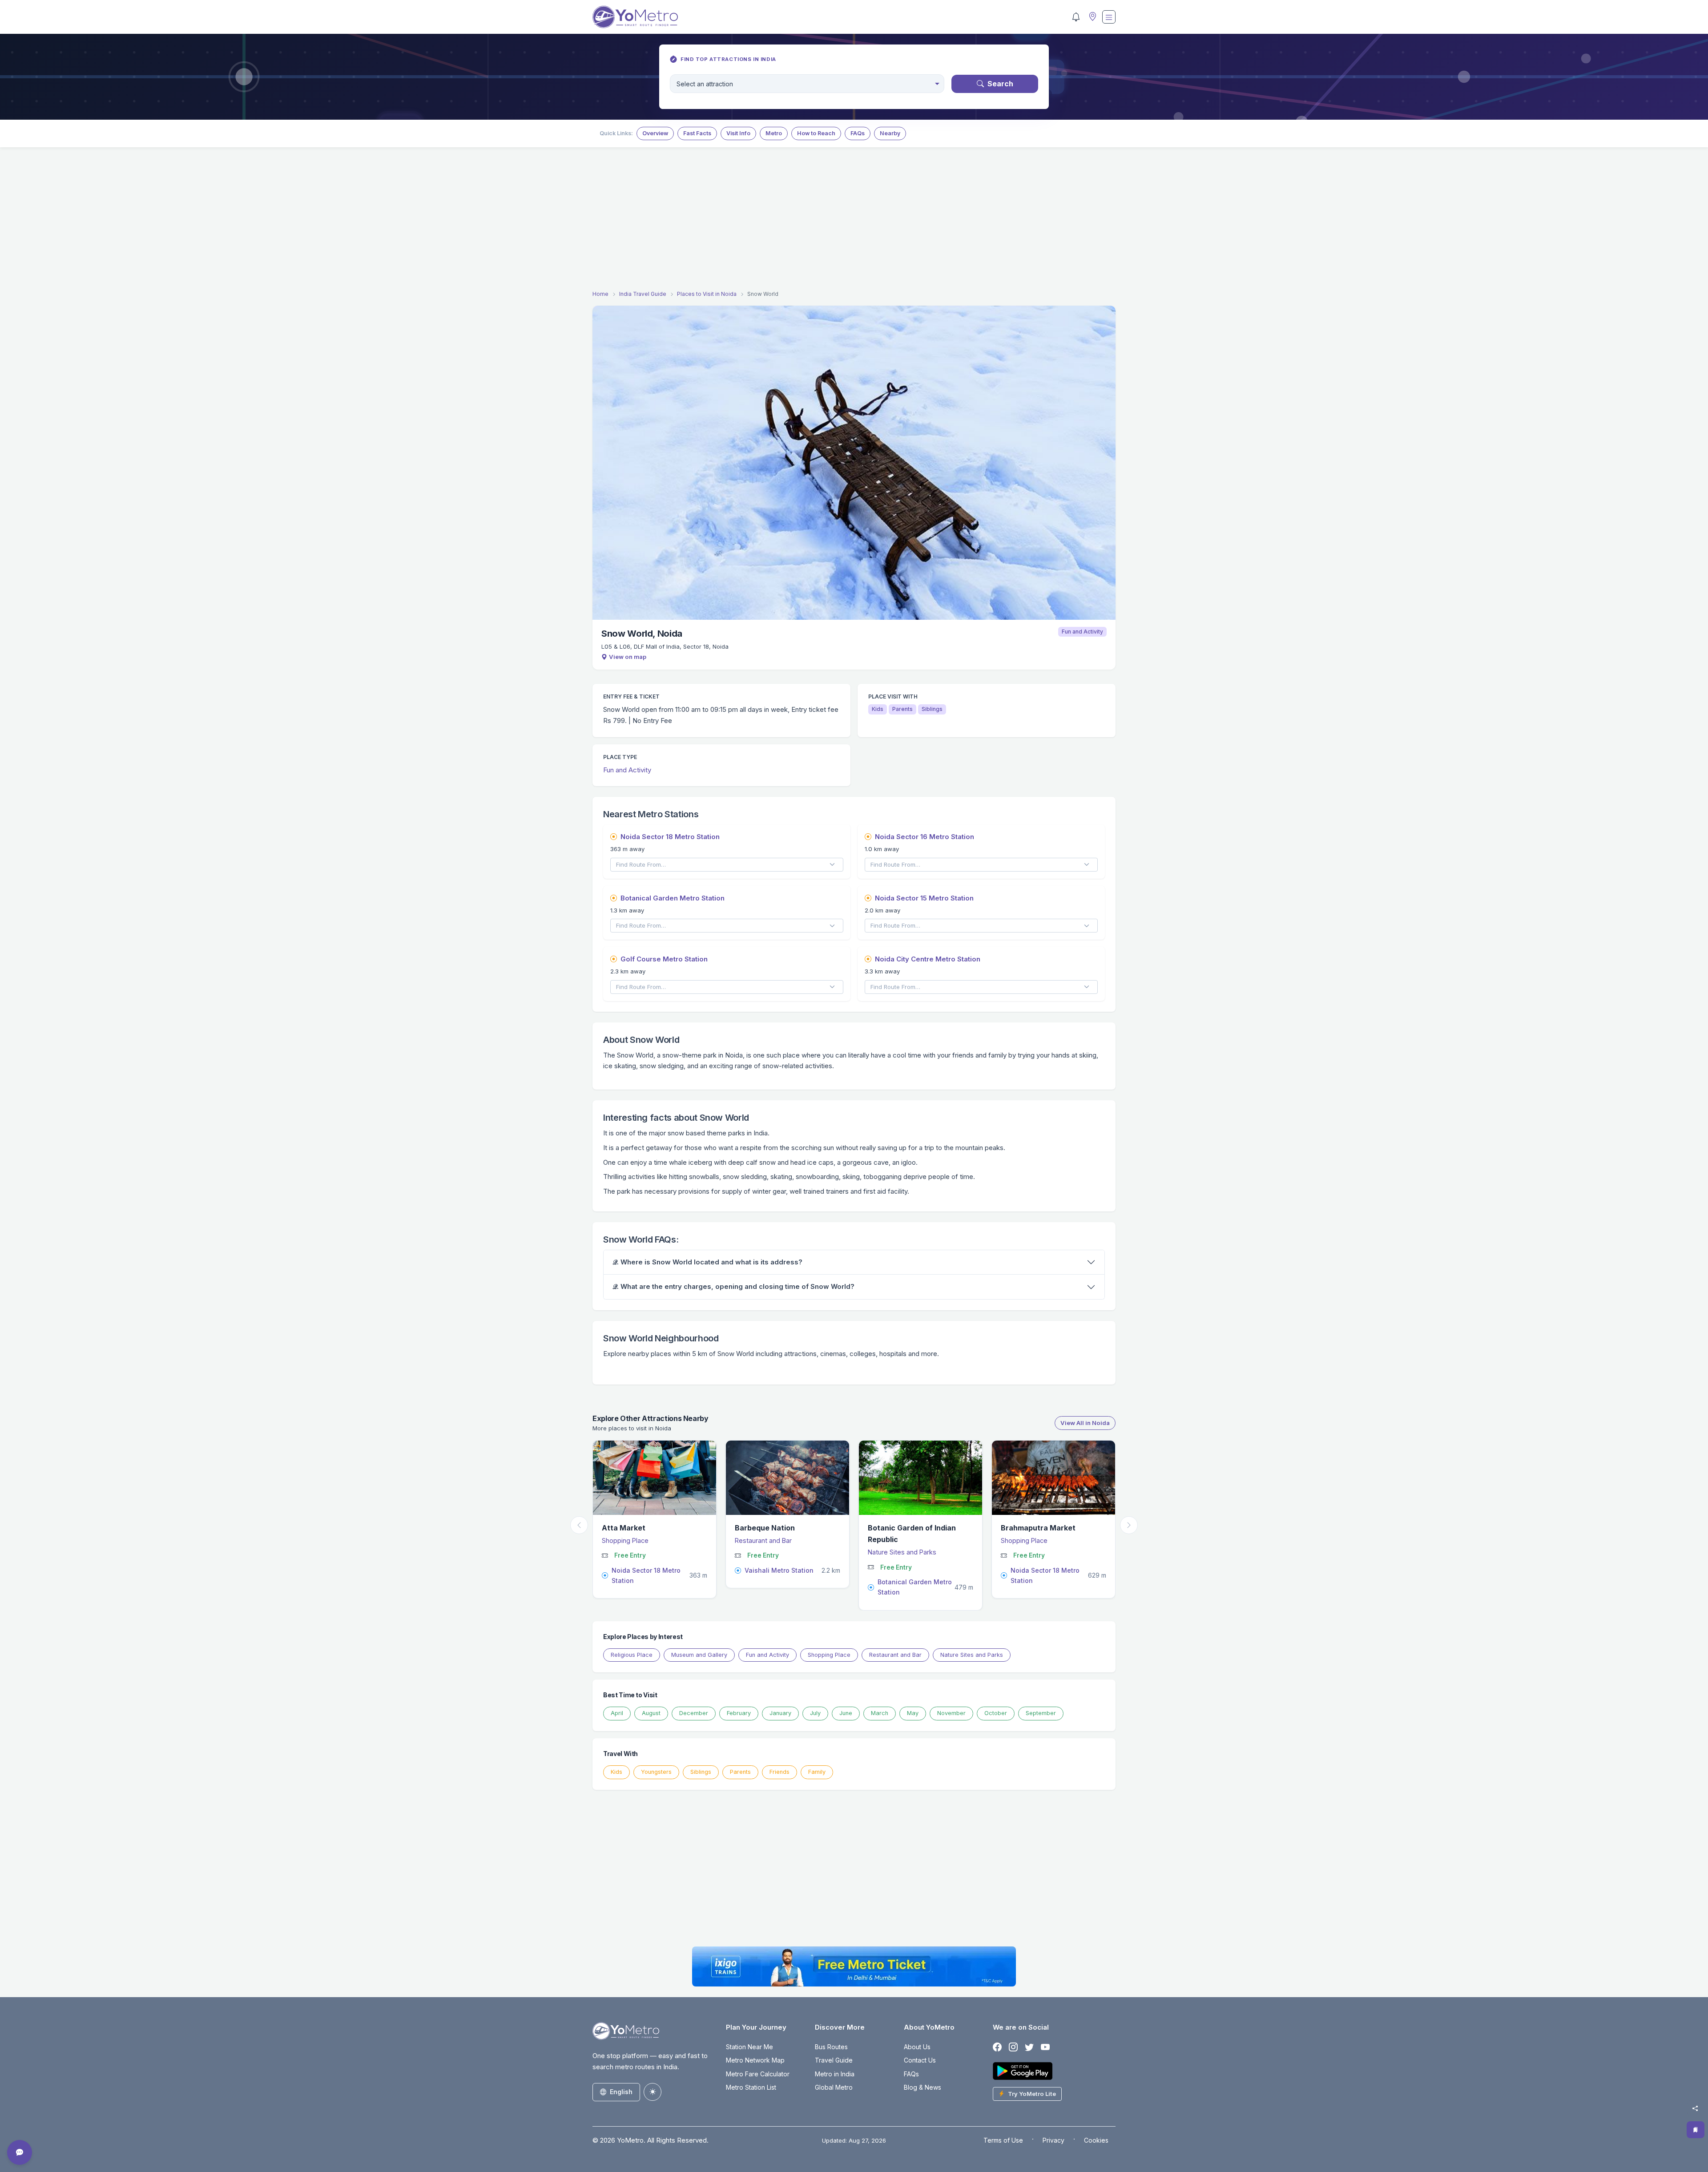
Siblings (701, 1772)
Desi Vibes (1025, 1528)
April (617, 1713)
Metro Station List (751, 2087)
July (815, 1713)
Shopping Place (763, 1540)
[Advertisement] (854, 220)
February (739, 1713)
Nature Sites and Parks (641, 1552)
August (651, 1713)
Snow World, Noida (642, 634)
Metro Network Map (755, 2060)
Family (817, 1772)
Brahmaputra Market (777, 1528)
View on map (628, 657)
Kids (616, 1772)
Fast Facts (697, 133)
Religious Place (632, 1655)
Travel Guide (834, 2060)
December (694, 1713)
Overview (655, 133)
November (951, 1713)
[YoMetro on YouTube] (1045, 2048)
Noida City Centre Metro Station (928, 959)
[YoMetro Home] (635, 17)
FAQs (858, 133)
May (913, 1713)
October (996, 1713)
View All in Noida (1085, 1423)
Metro (774, 133)
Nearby (890, 133)
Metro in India (835, 2074)
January (780, 1713)
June (846, 1713)
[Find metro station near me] (1092, 17)
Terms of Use (1003, 2140)
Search (1000, 84)
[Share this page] (1695, 2108)
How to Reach (816, 133)
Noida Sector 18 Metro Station (670, 837)
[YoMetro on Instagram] (1013, 2048)
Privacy (1053, 2140)
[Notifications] (1076, 17)
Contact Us (920, 2060)
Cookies (1096, 2140)
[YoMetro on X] (1029, 2048)
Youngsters (656, 1772)
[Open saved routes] (1696, 2130)
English (621, 2092)
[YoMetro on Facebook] (997, 2048)
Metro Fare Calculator (758, 2074)
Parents (740, 1772)
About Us (917, 2047)
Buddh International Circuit (921, 1528)
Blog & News (922, 2087)
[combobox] (807, 84)
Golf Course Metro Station (664, 959)
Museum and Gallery (699, 1655)
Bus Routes (831, 2047)
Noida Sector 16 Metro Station (924, 837)
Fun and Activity (1082, 632)
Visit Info (738, 133)
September (1041, 1713)
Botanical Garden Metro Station (673, 898)
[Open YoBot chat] (20, 2152)
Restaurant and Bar (1035, 1540)
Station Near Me (749, 2047)
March (880, 1713)
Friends (779, 1772)
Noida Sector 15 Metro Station (924, 898)
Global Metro (834, 2087)
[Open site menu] (1109, 17)
